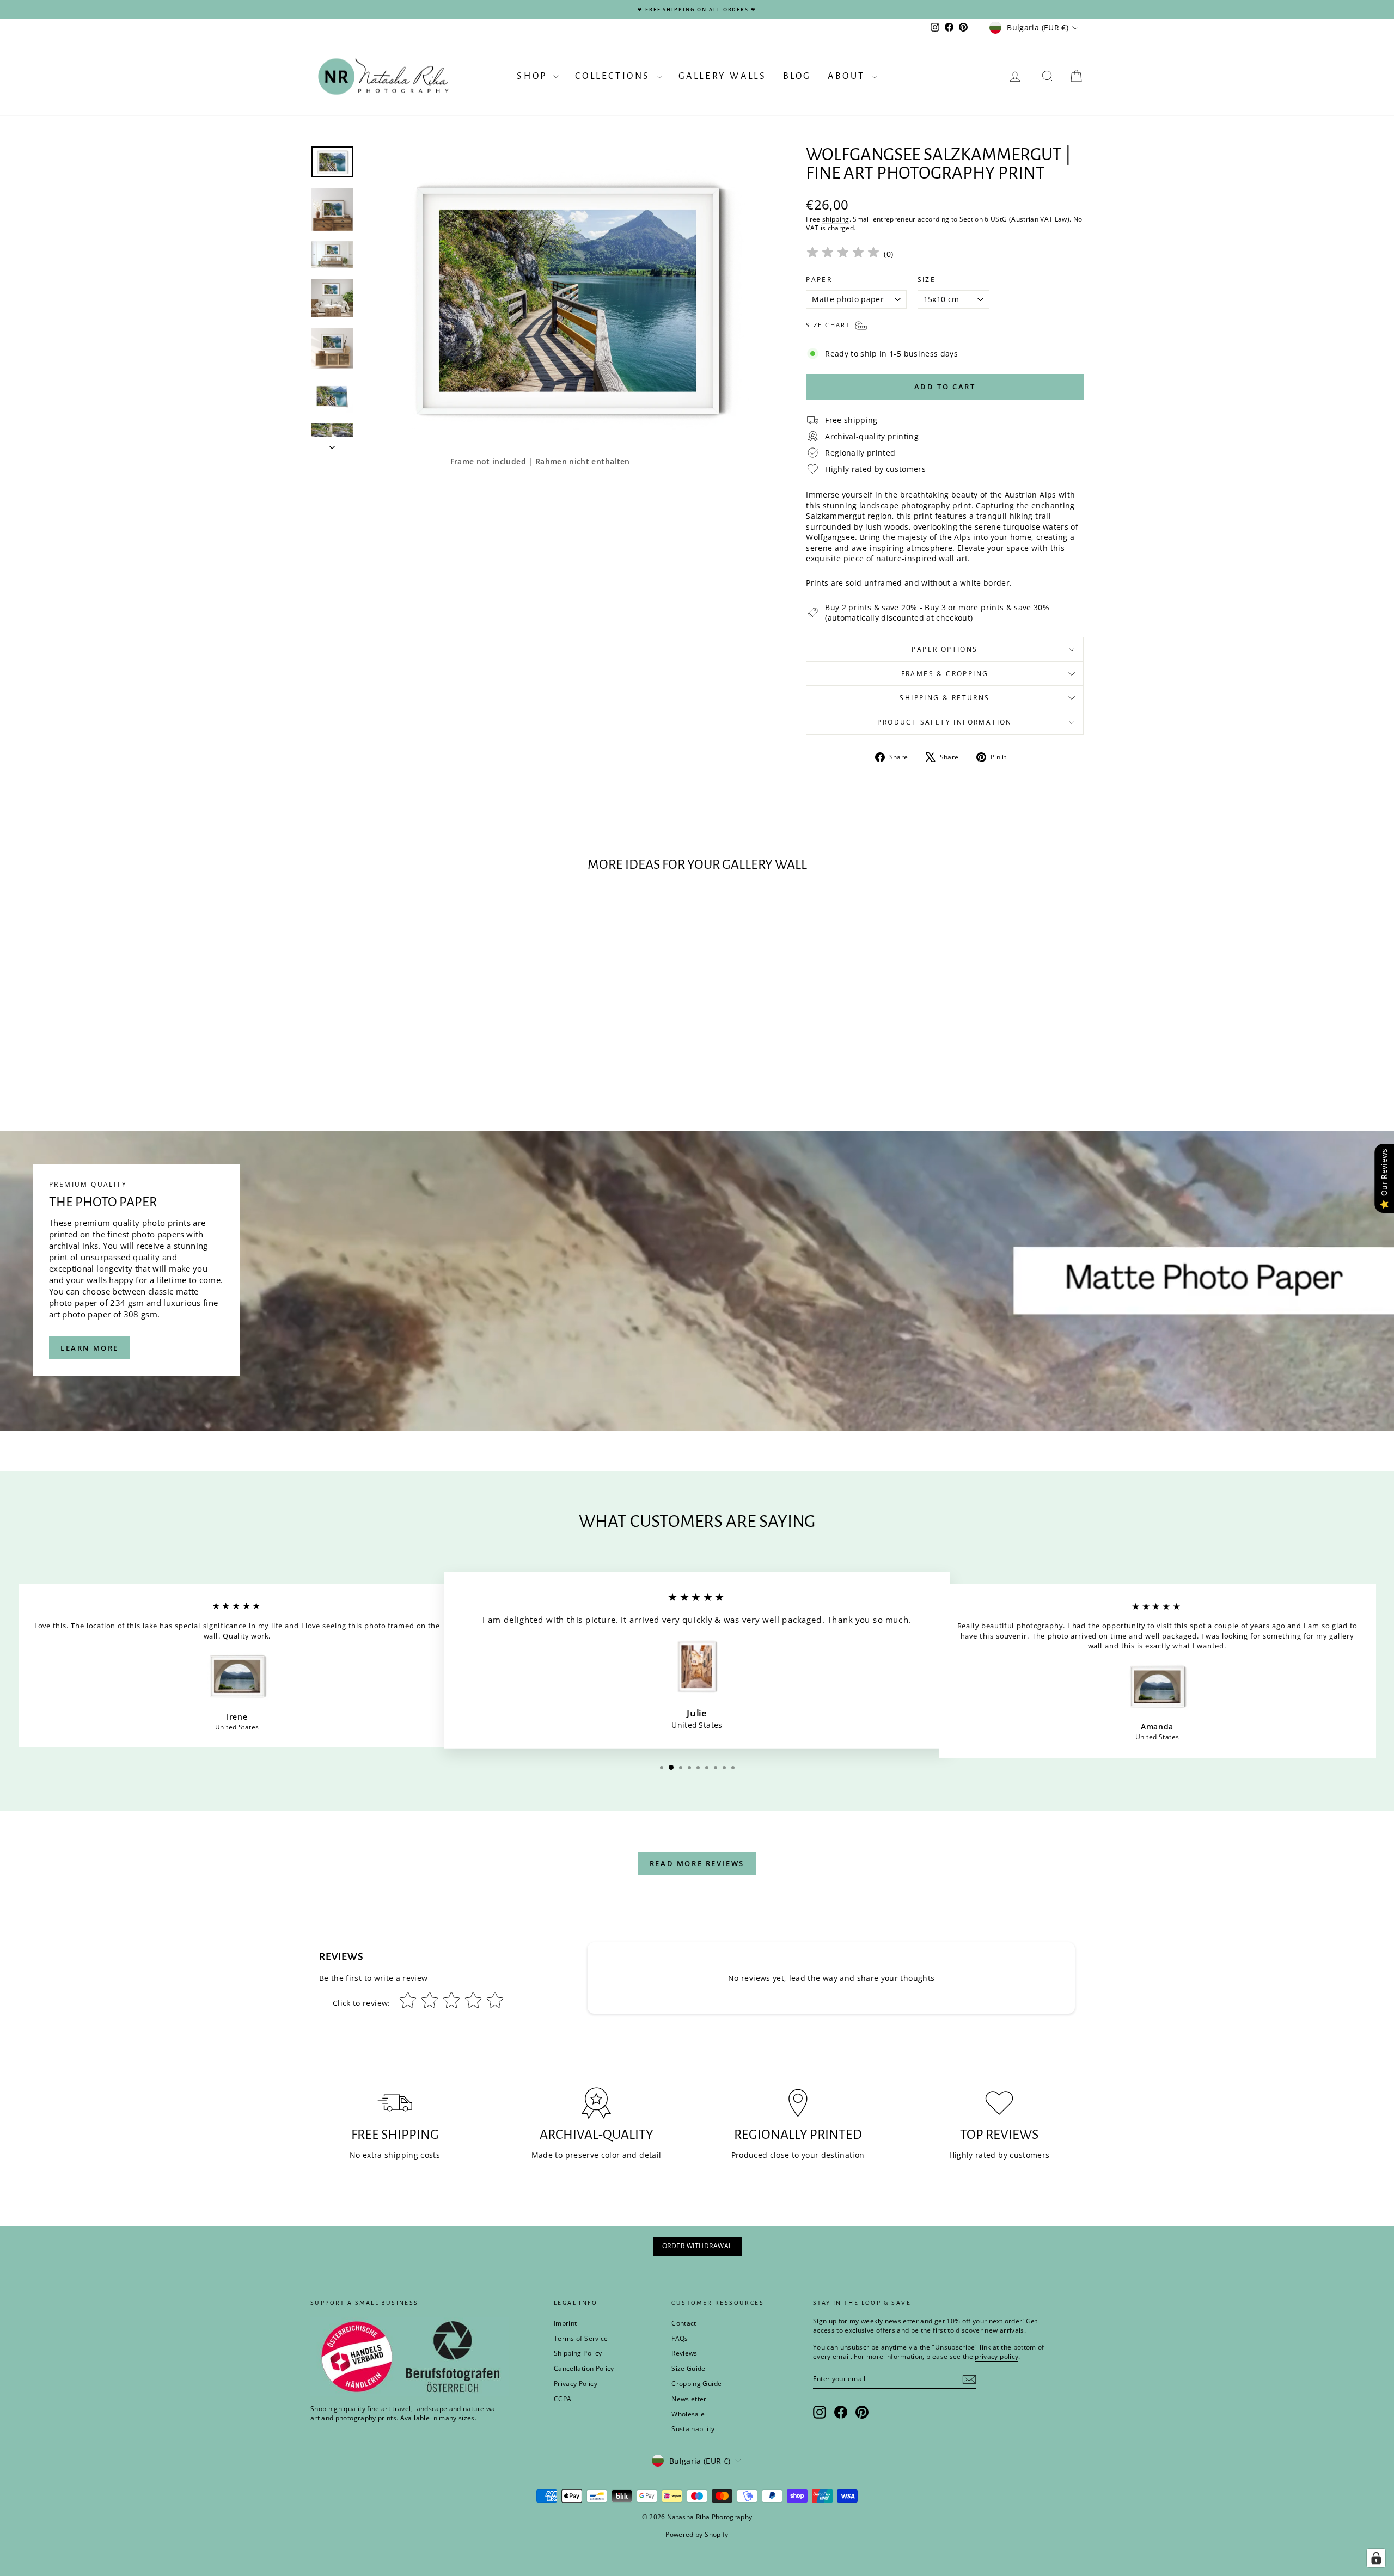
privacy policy (848, 1333)
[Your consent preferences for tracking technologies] (1376, 2558)
